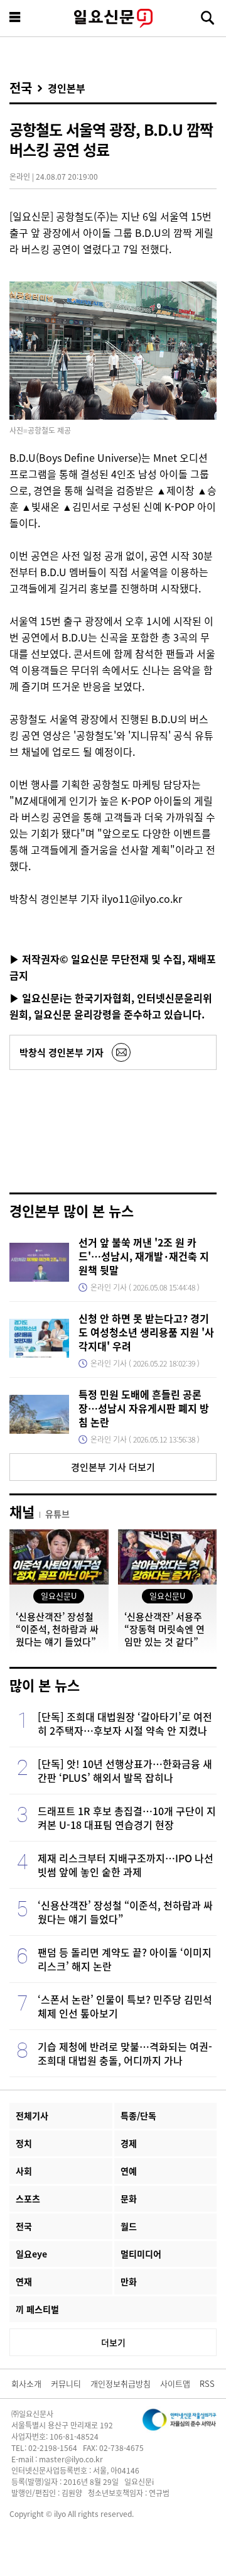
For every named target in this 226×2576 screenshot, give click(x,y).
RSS (207, 2383)
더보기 (113, 2342)
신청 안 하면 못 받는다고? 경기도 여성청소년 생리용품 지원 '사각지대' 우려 (146, 1332)
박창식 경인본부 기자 (62, 1052)
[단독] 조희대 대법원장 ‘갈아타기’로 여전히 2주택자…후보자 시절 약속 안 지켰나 (125, 1723)
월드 (129, 2226)
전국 (21, 88)
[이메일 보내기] (121, 1052)
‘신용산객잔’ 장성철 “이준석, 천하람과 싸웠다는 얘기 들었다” (125, 1912)
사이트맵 (175, 2383)
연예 (129, 2171)
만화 (129, 2281)
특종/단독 (138, 2115)
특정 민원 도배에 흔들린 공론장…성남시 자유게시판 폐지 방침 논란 (144, 1408)
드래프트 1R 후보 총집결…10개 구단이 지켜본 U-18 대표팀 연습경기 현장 (127, 1818)
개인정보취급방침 (121, 2383)
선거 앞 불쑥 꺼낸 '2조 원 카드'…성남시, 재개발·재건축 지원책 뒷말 (144, 1256)
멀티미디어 (141, 2254)
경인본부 (67, 88)
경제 (129, 2143)
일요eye (31, 2254)
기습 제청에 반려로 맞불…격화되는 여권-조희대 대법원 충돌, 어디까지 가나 (125, 2053)
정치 (24, 2143)
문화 (129, 2198)
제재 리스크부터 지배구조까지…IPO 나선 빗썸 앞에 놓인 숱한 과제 (126, 1865)
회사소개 (26, 2383)
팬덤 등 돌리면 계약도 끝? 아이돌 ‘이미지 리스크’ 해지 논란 (125, 1959)
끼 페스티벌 (37, 2309)
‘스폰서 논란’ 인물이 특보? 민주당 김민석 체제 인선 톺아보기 (125, 2006)
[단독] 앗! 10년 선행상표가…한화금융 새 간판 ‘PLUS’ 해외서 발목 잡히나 (125, 1771)
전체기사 (32, 2115)
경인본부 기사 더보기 (113, 1467)
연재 (24, 2281)
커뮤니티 (66, 2383)
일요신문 (113, 18)
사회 (24, 2171)
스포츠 (28, 2198)
